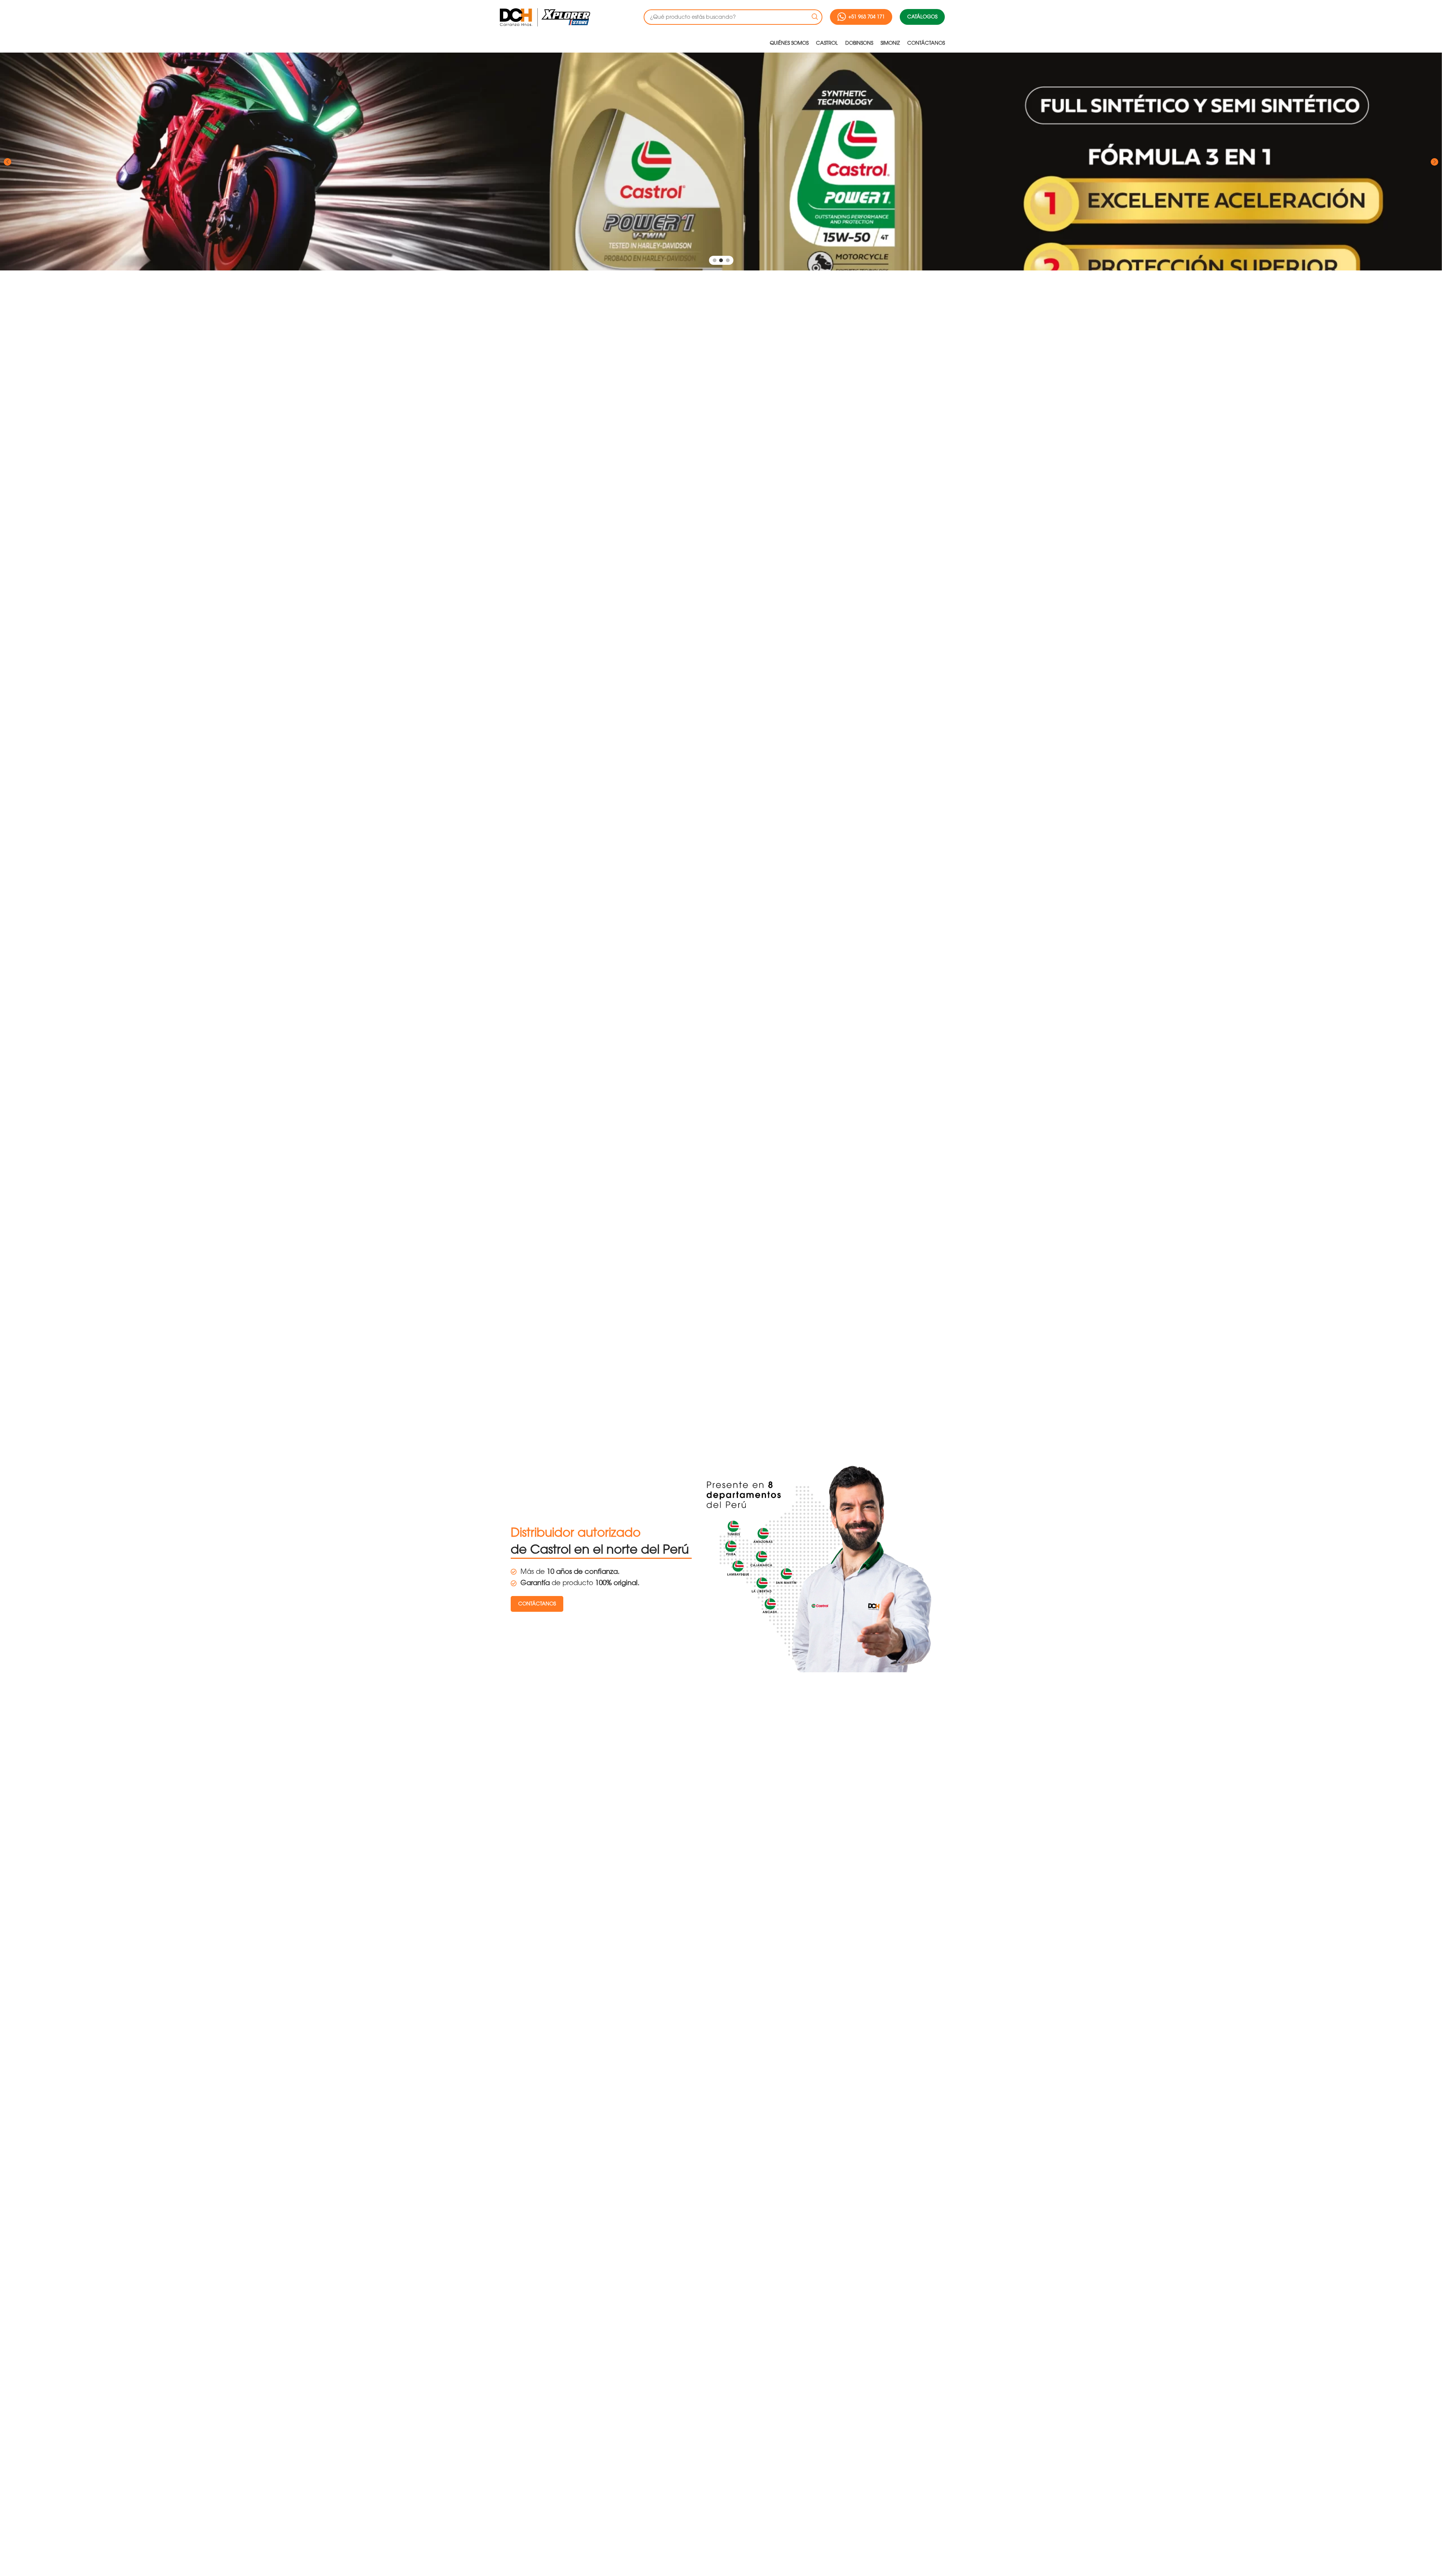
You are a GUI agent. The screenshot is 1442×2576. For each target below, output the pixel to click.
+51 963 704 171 (867, 17)
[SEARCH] (815, 17)
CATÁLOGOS (922, 17)
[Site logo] (544, 17)
